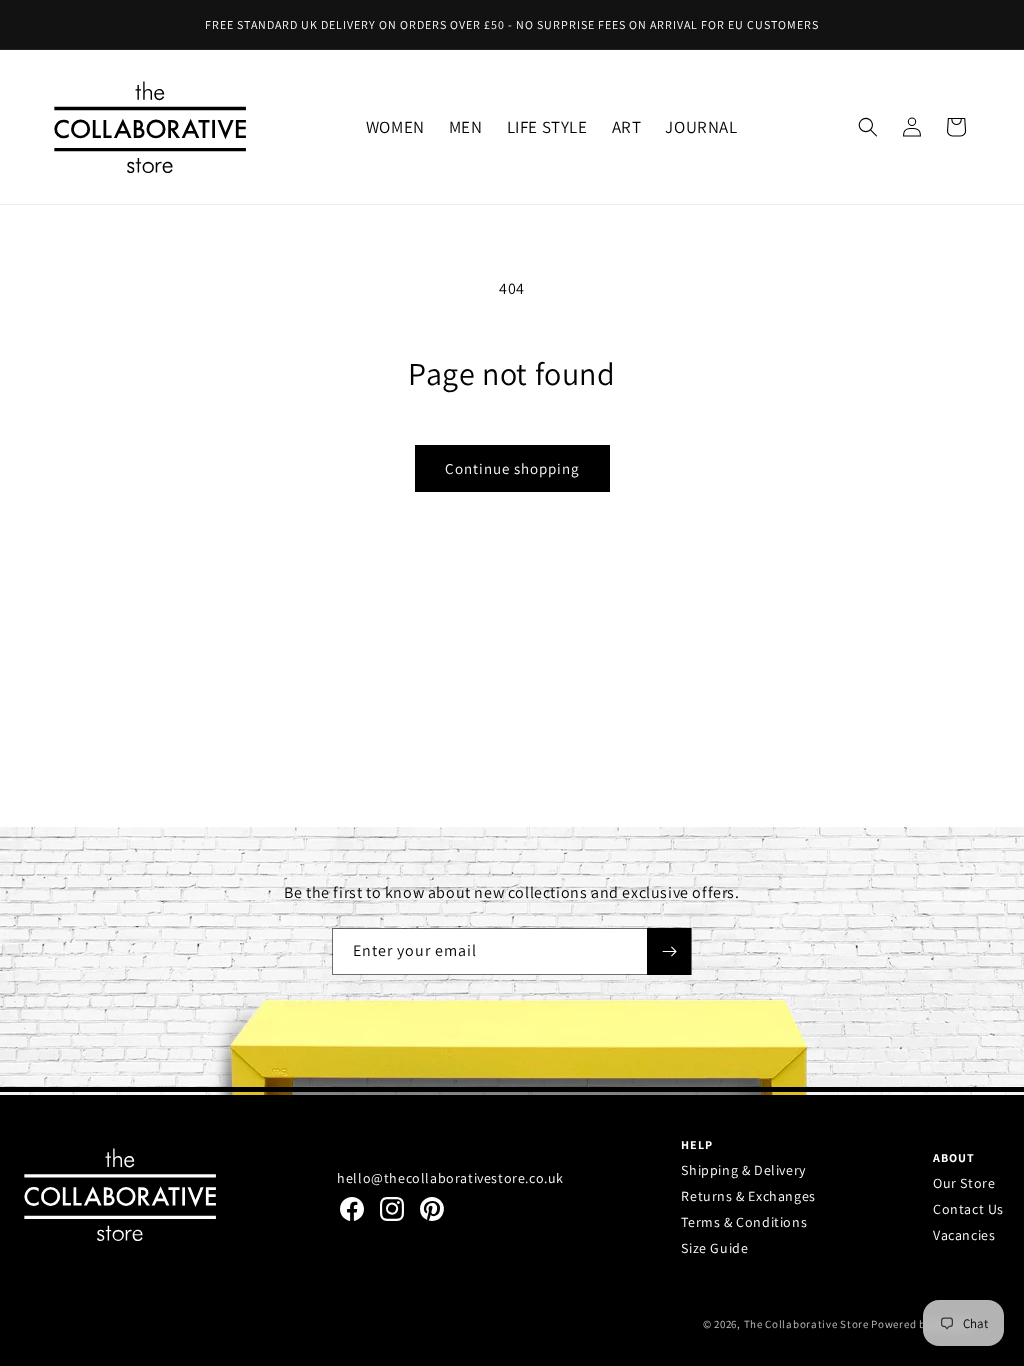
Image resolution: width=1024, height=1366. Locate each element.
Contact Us (968, 1209)
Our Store (964, 1183)
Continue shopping (512, 468)
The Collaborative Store (806, 1324)
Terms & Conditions (744, 1222)
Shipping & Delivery (743, 1170)
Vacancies (964, 1235)
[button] (395, 126)
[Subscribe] (669, 951)
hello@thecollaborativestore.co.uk (450, 1178)
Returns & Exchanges (748, 1196)
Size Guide (714, 1248)
